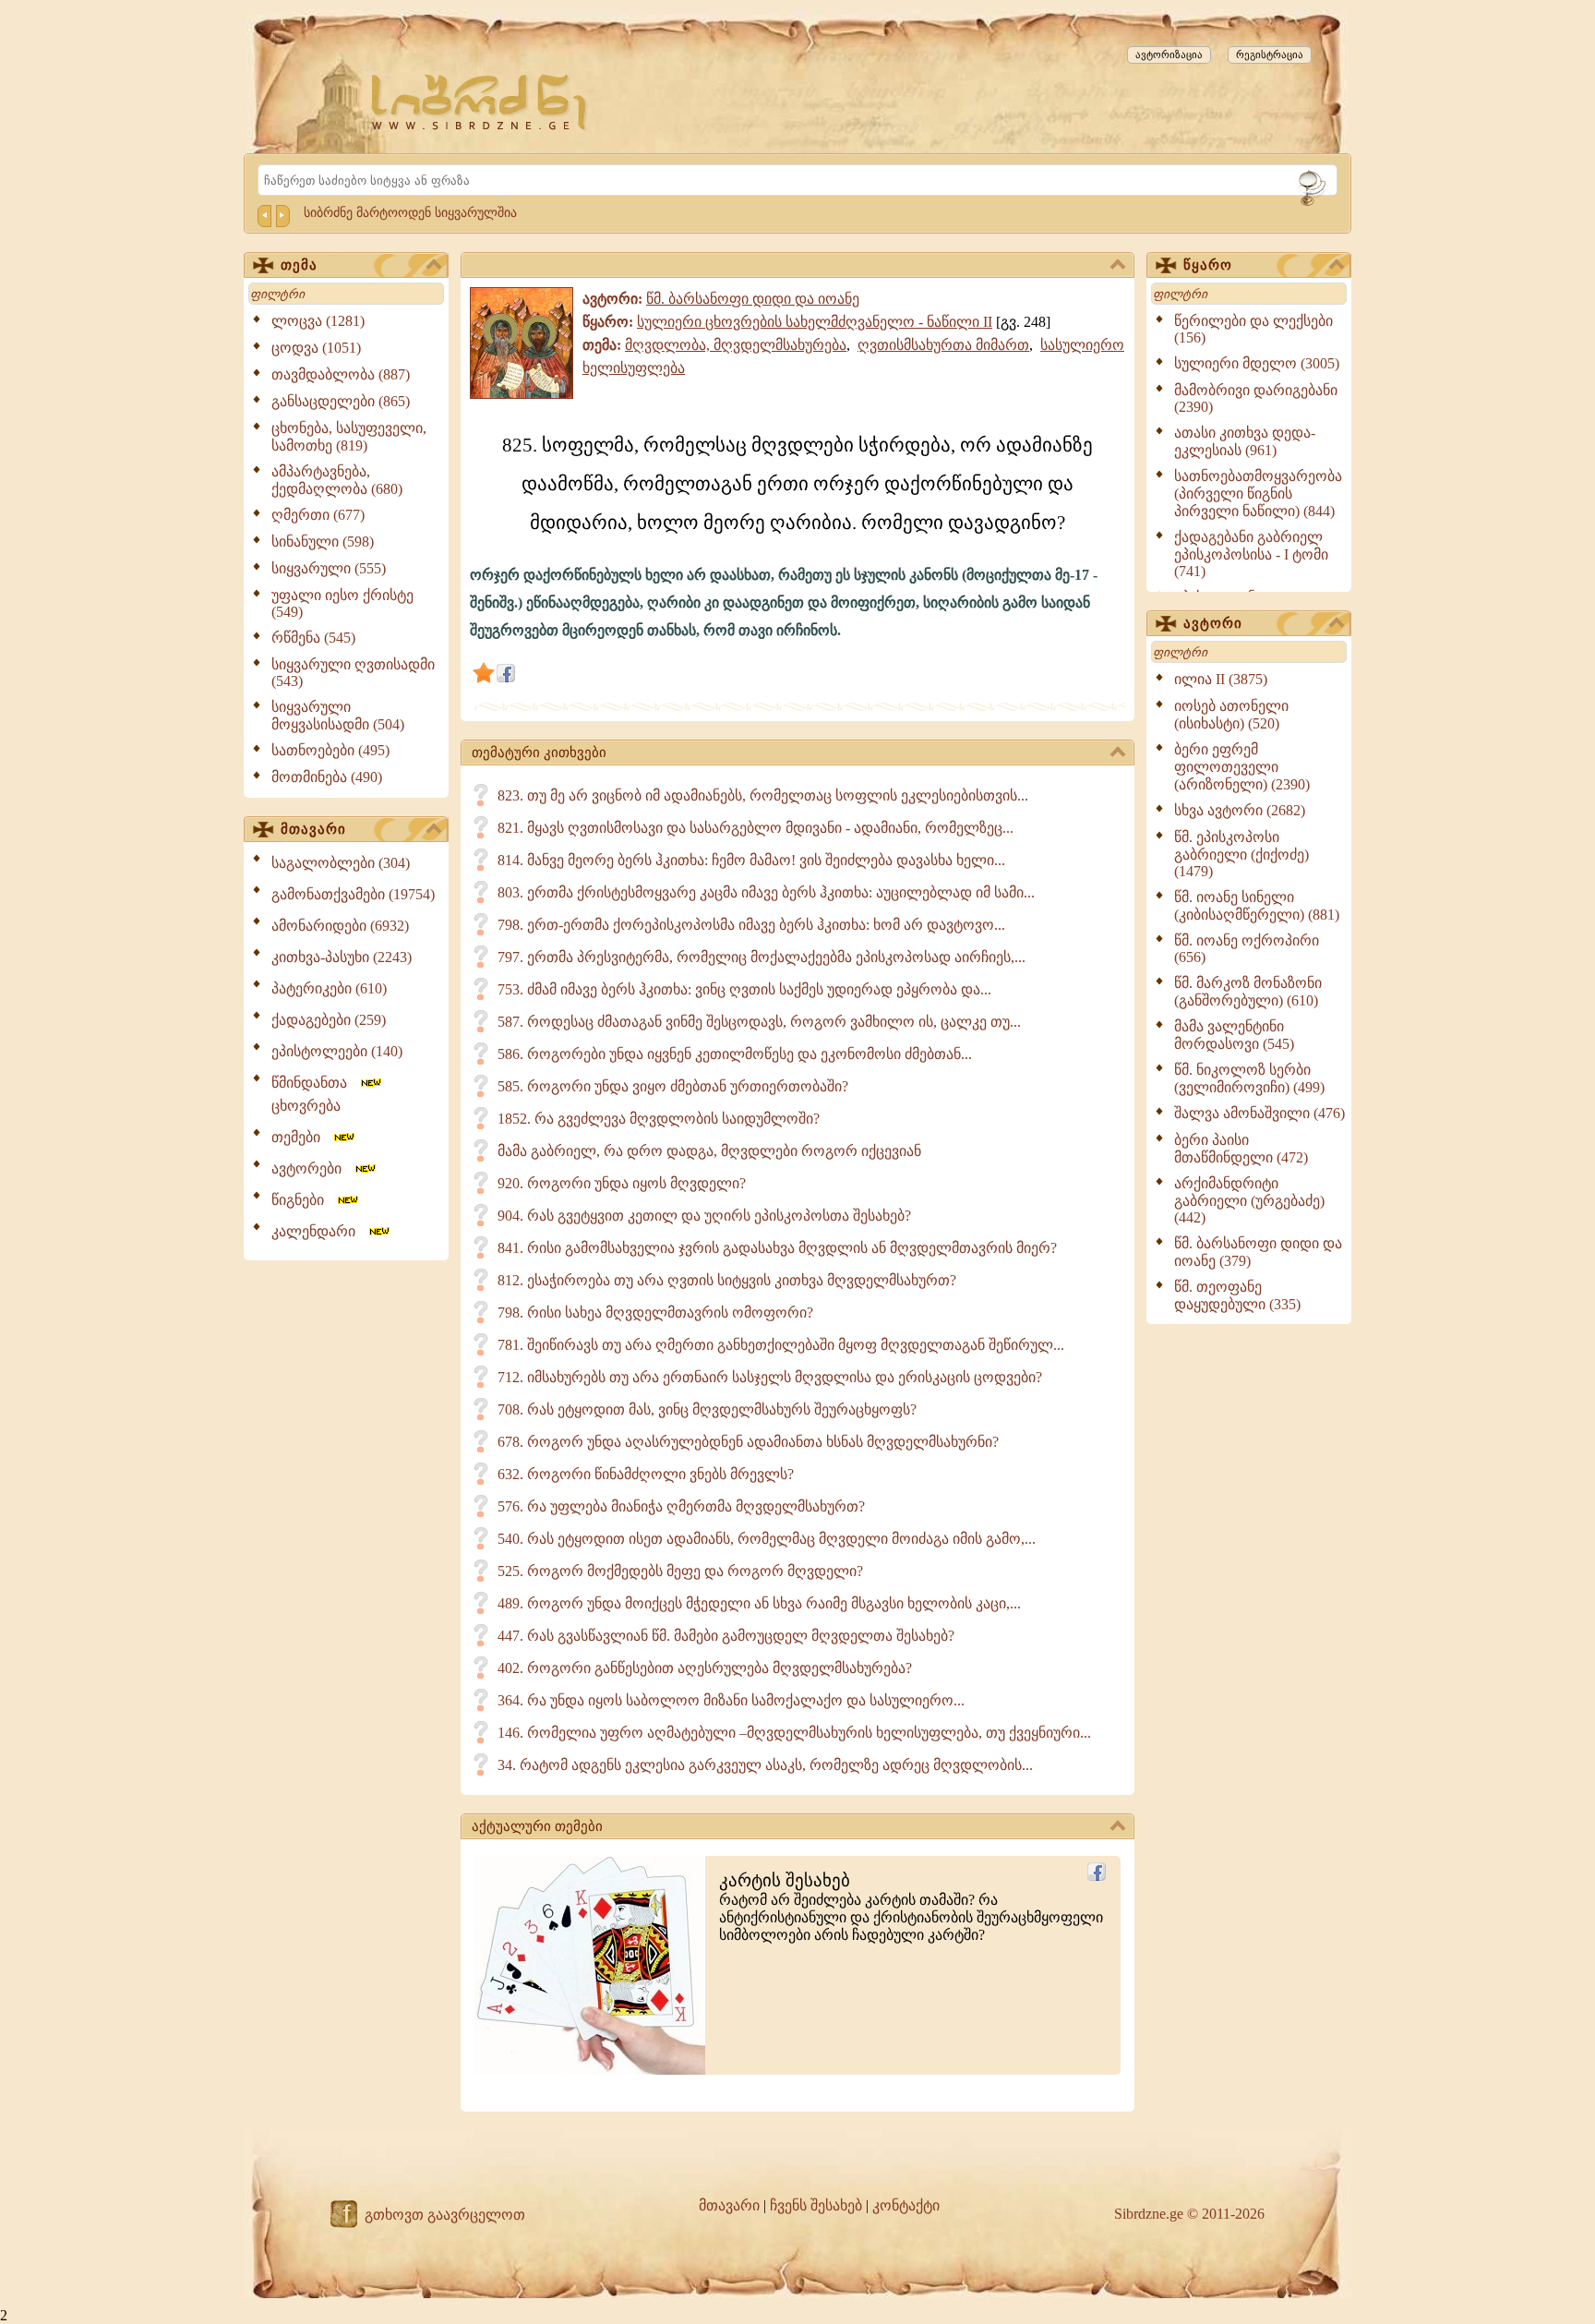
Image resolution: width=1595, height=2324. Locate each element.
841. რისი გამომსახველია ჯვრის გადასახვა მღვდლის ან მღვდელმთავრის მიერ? (777, 1248)
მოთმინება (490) (327, 777)
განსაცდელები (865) (341, 401)
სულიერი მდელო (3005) (1257, 363)
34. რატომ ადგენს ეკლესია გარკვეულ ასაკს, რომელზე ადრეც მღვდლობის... (765, 1765)
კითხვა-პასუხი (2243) (342, 957)
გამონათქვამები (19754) (353, 894)
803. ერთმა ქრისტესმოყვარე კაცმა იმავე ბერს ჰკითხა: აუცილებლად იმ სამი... (766, 892)
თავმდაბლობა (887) (341, 374)
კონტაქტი (906, 2205)
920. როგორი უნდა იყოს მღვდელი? (622, 1183)
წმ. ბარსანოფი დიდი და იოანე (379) (1258, 1252)
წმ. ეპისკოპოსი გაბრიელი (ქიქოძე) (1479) (1241, 854)
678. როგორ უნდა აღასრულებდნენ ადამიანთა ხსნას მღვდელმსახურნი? (748, 1442)
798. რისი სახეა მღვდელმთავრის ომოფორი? (655, 1313)
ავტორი (1213, 623)
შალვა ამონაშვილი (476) (1259, 1113)
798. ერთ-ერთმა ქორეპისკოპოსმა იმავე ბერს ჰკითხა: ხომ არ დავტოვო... (751, 925)
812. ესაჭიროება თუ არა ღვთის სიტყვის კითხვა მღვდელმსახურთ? (727, 1280)
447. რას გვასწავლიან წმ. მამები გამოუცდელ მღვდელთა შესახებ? (726, 1636)
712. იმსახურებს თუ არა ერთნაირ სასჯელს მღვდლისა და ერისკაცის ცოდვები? (770, 1377)
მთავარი (313, 829)
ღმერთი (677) (318, 515)
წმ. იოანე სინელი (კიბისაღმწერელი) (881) (1257, 906)
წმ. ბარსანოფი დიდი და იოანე (753, 299)
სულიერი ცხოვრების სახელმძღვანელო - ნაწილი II (815, 322)
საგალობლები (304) (341, 863)
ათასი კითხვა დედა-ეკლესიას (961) (1245, 441)
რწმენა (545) (313, 638)
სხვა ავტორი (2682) (1240, 810)
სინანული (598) (323, 542)
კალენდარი (319, 1231)
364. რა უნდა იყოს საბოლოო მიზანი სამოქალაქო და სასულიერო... (731, 1700)
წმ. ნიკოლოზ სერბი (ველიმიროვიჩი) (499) (1249, 1078)
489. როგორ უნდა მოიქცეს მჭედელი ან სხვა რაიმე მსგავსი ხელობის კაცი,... (759, 1603)
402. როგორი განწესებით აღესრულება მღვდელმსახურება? (705, 1668)
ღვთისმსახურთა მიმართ (943, 345)
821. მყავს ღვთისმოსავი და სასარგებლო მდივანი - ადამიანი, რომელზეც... (756, 828)
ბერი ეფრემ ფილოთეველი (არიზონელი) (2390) (1242, 767)
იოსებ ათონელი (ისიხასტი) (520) (1231, 715)
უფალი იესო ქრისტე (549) (342, 603)
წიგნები (303, 1200)
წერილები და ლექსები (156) (1253, 329)
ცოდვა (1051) (316, 348)
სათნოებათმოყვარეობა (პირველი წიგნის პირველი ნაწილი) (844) (1258, 494)
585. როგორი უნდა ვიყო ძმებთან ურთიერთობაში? (673, 1086)
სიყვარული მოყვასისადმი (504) (338, 716)
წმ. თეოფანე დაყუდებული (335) (1237, 1295)
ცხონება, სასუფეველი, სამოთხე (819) (349, 437)
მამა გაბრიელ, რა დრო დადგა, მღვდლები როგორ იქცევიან (709, 1151)
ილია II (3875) (1221, 679)
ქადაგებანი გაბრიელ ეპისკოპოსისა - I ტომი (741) (1251, 554)
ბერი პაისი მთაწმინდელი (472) (1241, 1149)
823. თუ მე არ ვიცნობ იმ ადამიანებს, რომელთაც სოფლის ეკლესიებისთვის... (763, 795)
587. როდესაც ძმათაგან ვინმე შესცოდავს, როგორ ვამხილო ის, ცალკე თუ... (759, 1022)
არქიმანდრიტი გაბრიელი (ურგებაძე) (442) (1249, 1200)
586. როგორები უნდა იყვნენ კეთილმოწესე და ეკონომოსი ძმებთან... (735, 1054)
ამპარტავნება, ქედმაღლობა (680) (337, 480)
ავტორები (312, 1168)
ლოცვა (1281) (318, 321)
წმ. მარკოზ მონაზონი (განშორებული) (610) (1248, 992)
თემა (299, 265)
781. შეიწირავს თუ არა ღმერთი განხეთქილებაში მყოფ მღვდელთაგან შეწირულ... (781, 1345)
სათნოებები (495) (330, 750)
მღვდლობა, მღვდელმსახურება (736, 345)
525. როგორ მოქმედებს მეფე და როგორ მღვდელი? (680, 1571)
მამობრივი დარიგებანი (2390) (1256, 398)
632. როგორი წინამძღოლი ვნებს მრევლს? (646, 1474)
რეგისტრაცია (1270, 54)
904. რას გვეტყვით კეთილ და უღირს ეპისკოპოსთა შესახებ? (704, 1216)
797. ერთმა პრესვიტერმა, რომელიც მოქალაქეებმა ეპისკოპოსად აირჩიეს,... (762, 957)
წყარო (1208, 265)
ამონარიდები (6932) (340, 926)
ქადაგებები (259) (329, 1020)
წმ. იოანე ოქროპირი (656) (1247, 949)
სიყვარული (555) (329, 568)
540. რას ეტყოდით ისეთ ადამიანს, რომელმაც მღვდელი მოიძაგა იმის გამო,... (767, 1539)
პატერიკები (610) (329, 988)
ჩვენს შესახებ (816, 2205)
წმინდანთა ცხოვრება (315, 1094)
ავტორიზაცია (1169, 54)
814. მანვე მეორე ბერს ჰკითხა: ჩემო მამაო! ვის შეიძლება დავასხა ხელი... (751, 860)
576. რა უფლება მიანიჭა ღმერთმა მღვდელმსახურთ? (681, 1506)
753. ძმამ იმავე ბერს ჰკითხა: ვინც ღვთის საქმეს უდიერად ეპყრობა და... (744, 989)
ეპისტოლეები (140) (337, 1051)
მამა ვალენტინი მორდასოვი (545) (1234, 1035)
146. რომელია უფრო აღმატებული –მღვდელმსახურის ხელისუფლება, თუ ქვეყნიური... (794, 1733)
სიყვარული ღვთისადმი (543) (353, 673)
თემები (301, 1137)
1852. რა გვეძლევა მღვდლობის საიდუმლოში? (659, 1119)
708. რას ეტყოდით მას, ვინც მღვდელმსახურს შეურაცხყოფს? (707, 1409)
